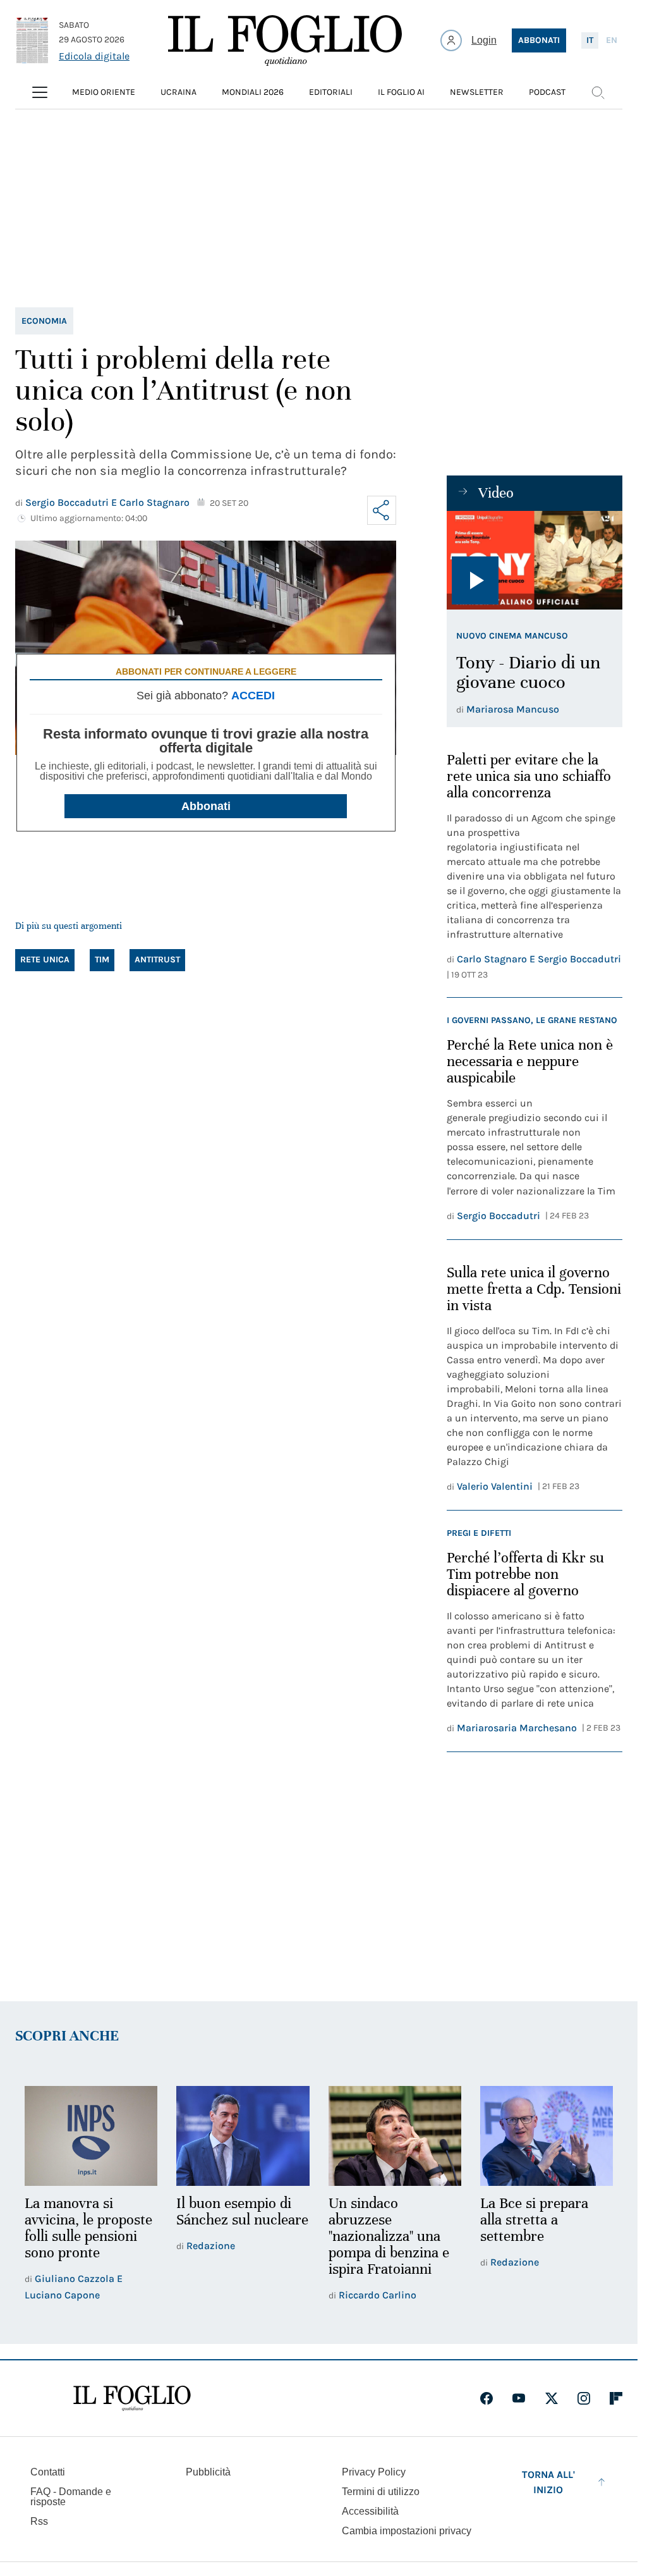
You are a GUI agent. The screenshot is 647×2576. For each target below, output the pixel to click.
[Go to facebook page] (487, 2398)
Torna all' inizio (548, 2482)
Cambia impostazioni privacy (407, 2531)
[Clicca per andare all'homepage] (132, 2398)
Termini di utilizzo (381, 2492)
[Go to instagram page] (584, 2398)
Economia (44, 321)
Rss (39, 2521)
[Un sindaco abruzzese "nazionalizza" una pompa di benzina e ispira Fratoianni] (395, 2136)
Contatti (48, 2472)
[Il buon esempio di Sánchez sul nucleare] (243, 2136)
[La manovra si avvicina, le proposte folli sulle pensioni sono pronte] (91, 2136)
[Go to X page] (552, 2398)
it (590, 40)
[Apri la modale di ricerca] (598, 92)
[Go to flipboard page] (616, 2398)
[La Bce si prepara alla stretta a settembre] (547, 2136)
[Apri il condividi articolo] (382, 510)
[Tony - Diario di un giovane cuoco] (535, 560)
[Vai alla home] (285, 40)
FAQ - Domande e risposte (71, 2497)
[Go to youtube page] (519, 2398)
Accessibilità (370, 2511)
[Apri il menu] (40, 92)
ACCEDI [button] (253, 696)
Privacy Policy (374, 2472)
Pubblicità (208, 2472)
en (612, 40)
